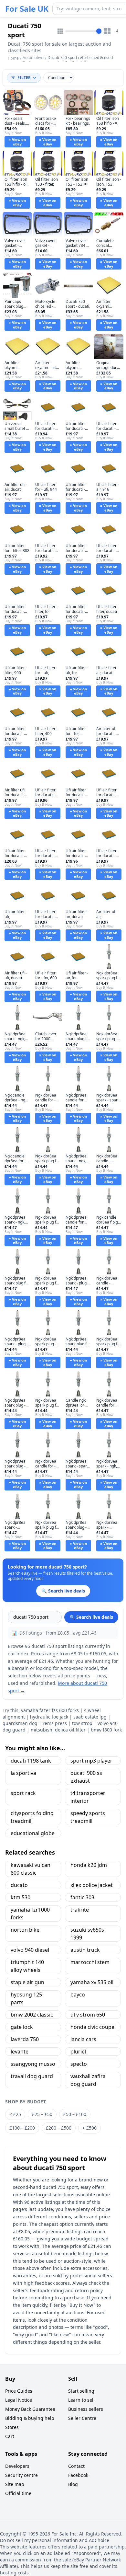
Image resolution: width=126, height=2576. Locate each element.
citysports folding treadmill (32, 1817)
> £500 (89, 2128)
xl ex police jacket (92, 1885)
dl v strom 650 (88, 2015)
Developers (17, 2466)
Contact (76, 2466)
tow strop (82, 1723)
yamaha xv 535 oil (92, 1982)
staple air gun (27, 1982)
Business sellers (86, 2409)
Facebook (78, 2475)
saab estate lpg (90, 1717)
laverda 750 (25, 2039)
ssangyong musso (33, 2064)
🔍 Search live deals (91, 1617)
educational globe (33, 1833)
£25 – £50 (42, 2114)
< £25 (15, 2114)
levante (20, 2052)
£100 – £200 (22, 2128)
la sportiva (23, 1773)
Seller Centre (82, 2418)
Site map (15, 2484)
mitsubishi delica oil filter (58, 1730)
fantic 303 (82, 1897)
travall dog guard (32, 2076)
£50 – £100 (75, 2114)
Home (13, 58)
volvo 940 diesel (30, 1950)
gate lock (22, 2027)
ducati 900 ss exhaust (86, 1777)
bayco (78, 1995)
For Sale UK (27, 9)
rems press (55, 1723)
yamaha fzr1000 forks (30, 1914)
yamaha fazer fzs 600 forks (50, 1710)
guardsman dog (20, 1723)
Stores (12, 2427)
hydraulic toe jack (49, 1717)
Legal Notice (19, 2400)
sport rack (23, 1793)
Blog (73, 2484)
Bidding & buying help (30, 2418)
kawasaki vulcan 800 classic (31, 1869)
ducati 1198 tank (31, 1761)
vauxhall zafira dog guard (88, 2080)
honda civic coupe (92, 2027)
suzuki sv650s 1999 (87, 1934)
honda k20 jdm (89, 1865)
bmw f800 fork (106, 1730)
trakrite (80, 1910)
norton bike (25, 1930)
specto (79, 2064)
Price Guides (19, 2391)
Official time (18, 2493)
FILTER (24, 78)
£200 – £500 (59, 2128)
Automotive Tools (33, 60)
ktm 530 (21, 1897)
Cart (10, 2436)
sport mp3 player (91, 1761)
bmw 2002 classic (32, 2015)
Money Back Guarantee (30, 2409)
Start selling (81, 2391)
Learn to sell (81, 2400)
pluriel (78, 2052)
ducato (19, 1885)
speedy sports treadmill (88, 1817)
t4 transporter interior (88, 1797)
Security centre (21, 2475)
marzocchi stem (90, 1962)
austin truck (85, 1950)
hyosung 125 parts (26, 1998)
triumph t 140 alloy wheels (27, 1966)
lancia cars (83, 2039)
